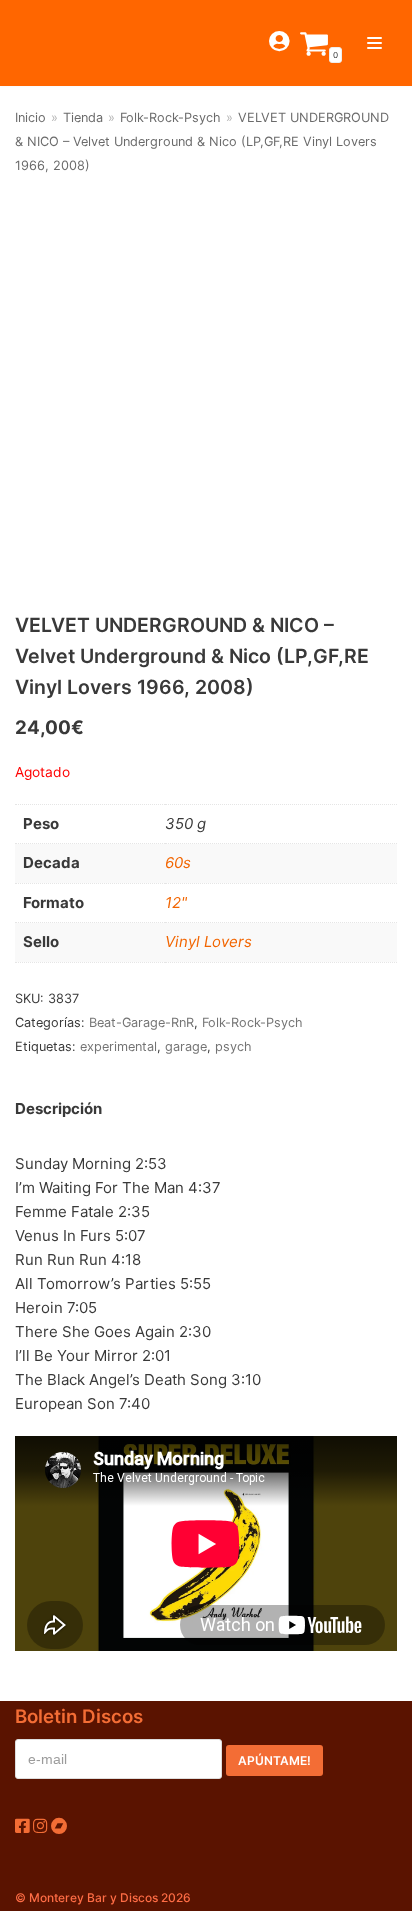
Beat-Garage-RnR (141, 1022)
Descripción (58, 1108)
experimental (118, 1046)
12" (176, 902)
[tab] (58, 1108)
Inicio (30, 117)
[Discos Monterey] (50, 43)
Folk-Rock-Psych (170, 117)
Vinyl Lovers (208, 941)
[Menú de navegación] (374, 43)
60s (178, 862)
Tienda (83, 117)
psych (233, 1046)
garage (186, 1046)
